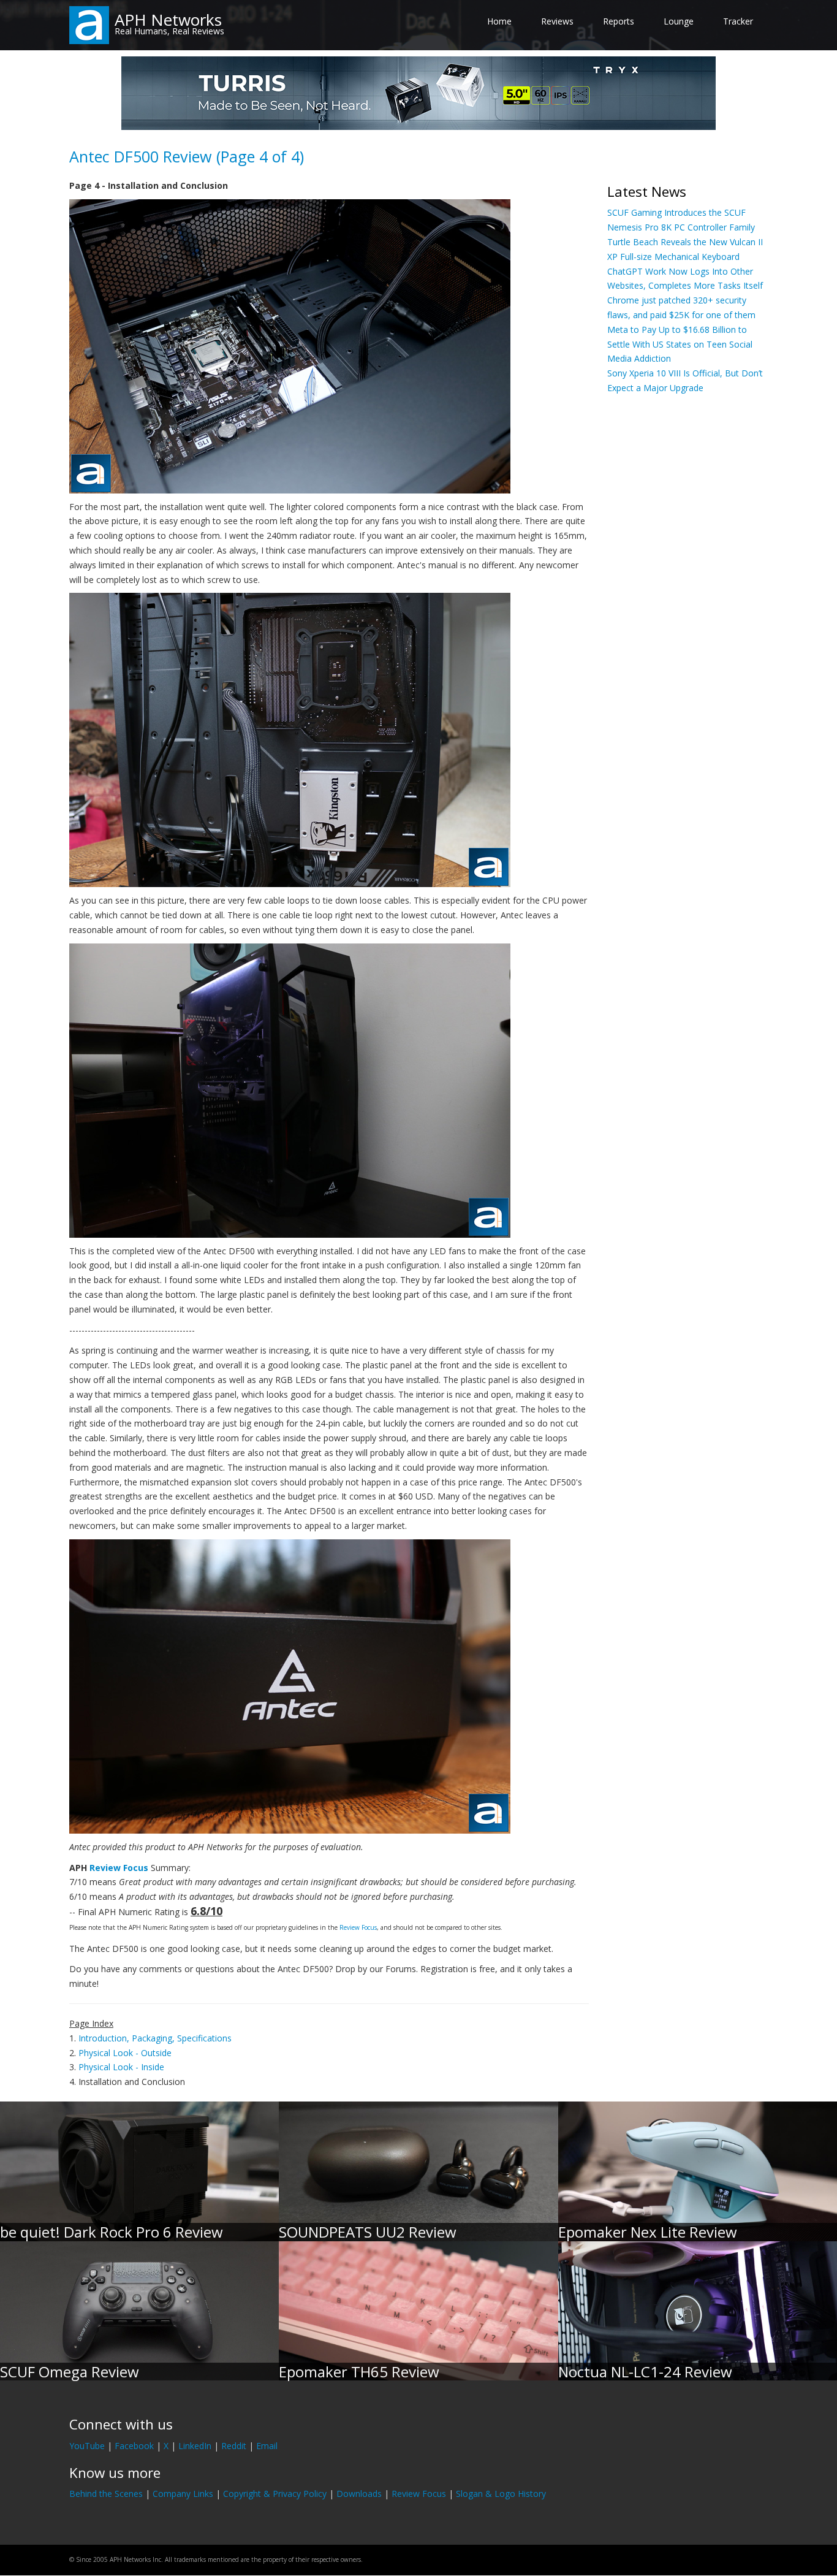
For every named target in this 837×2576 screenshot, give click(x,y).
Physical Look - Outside (125, 2053)
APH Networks (168, 20)
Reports (619, 21)
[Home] (89, 24)
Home (499, 21)
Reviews (557, 21)
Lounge (679, 21)
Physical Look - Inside (121, 2067)
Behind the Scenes (106, 2494)
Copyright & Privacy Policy (275, 2494)
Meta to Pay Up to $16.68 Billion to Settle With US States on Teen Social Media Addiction (680, 344)
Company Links (183, 2494)
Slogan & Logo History (501, 2494)
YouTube (87, 2446)
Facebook (134, 2446)
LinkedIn (195, 2446)
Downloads (359, 2494)
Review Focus (119, 1868)
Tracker (738, 21)
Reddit (234, 2446)
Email (267, 2446)
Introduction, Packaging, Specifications (155, 2038)
